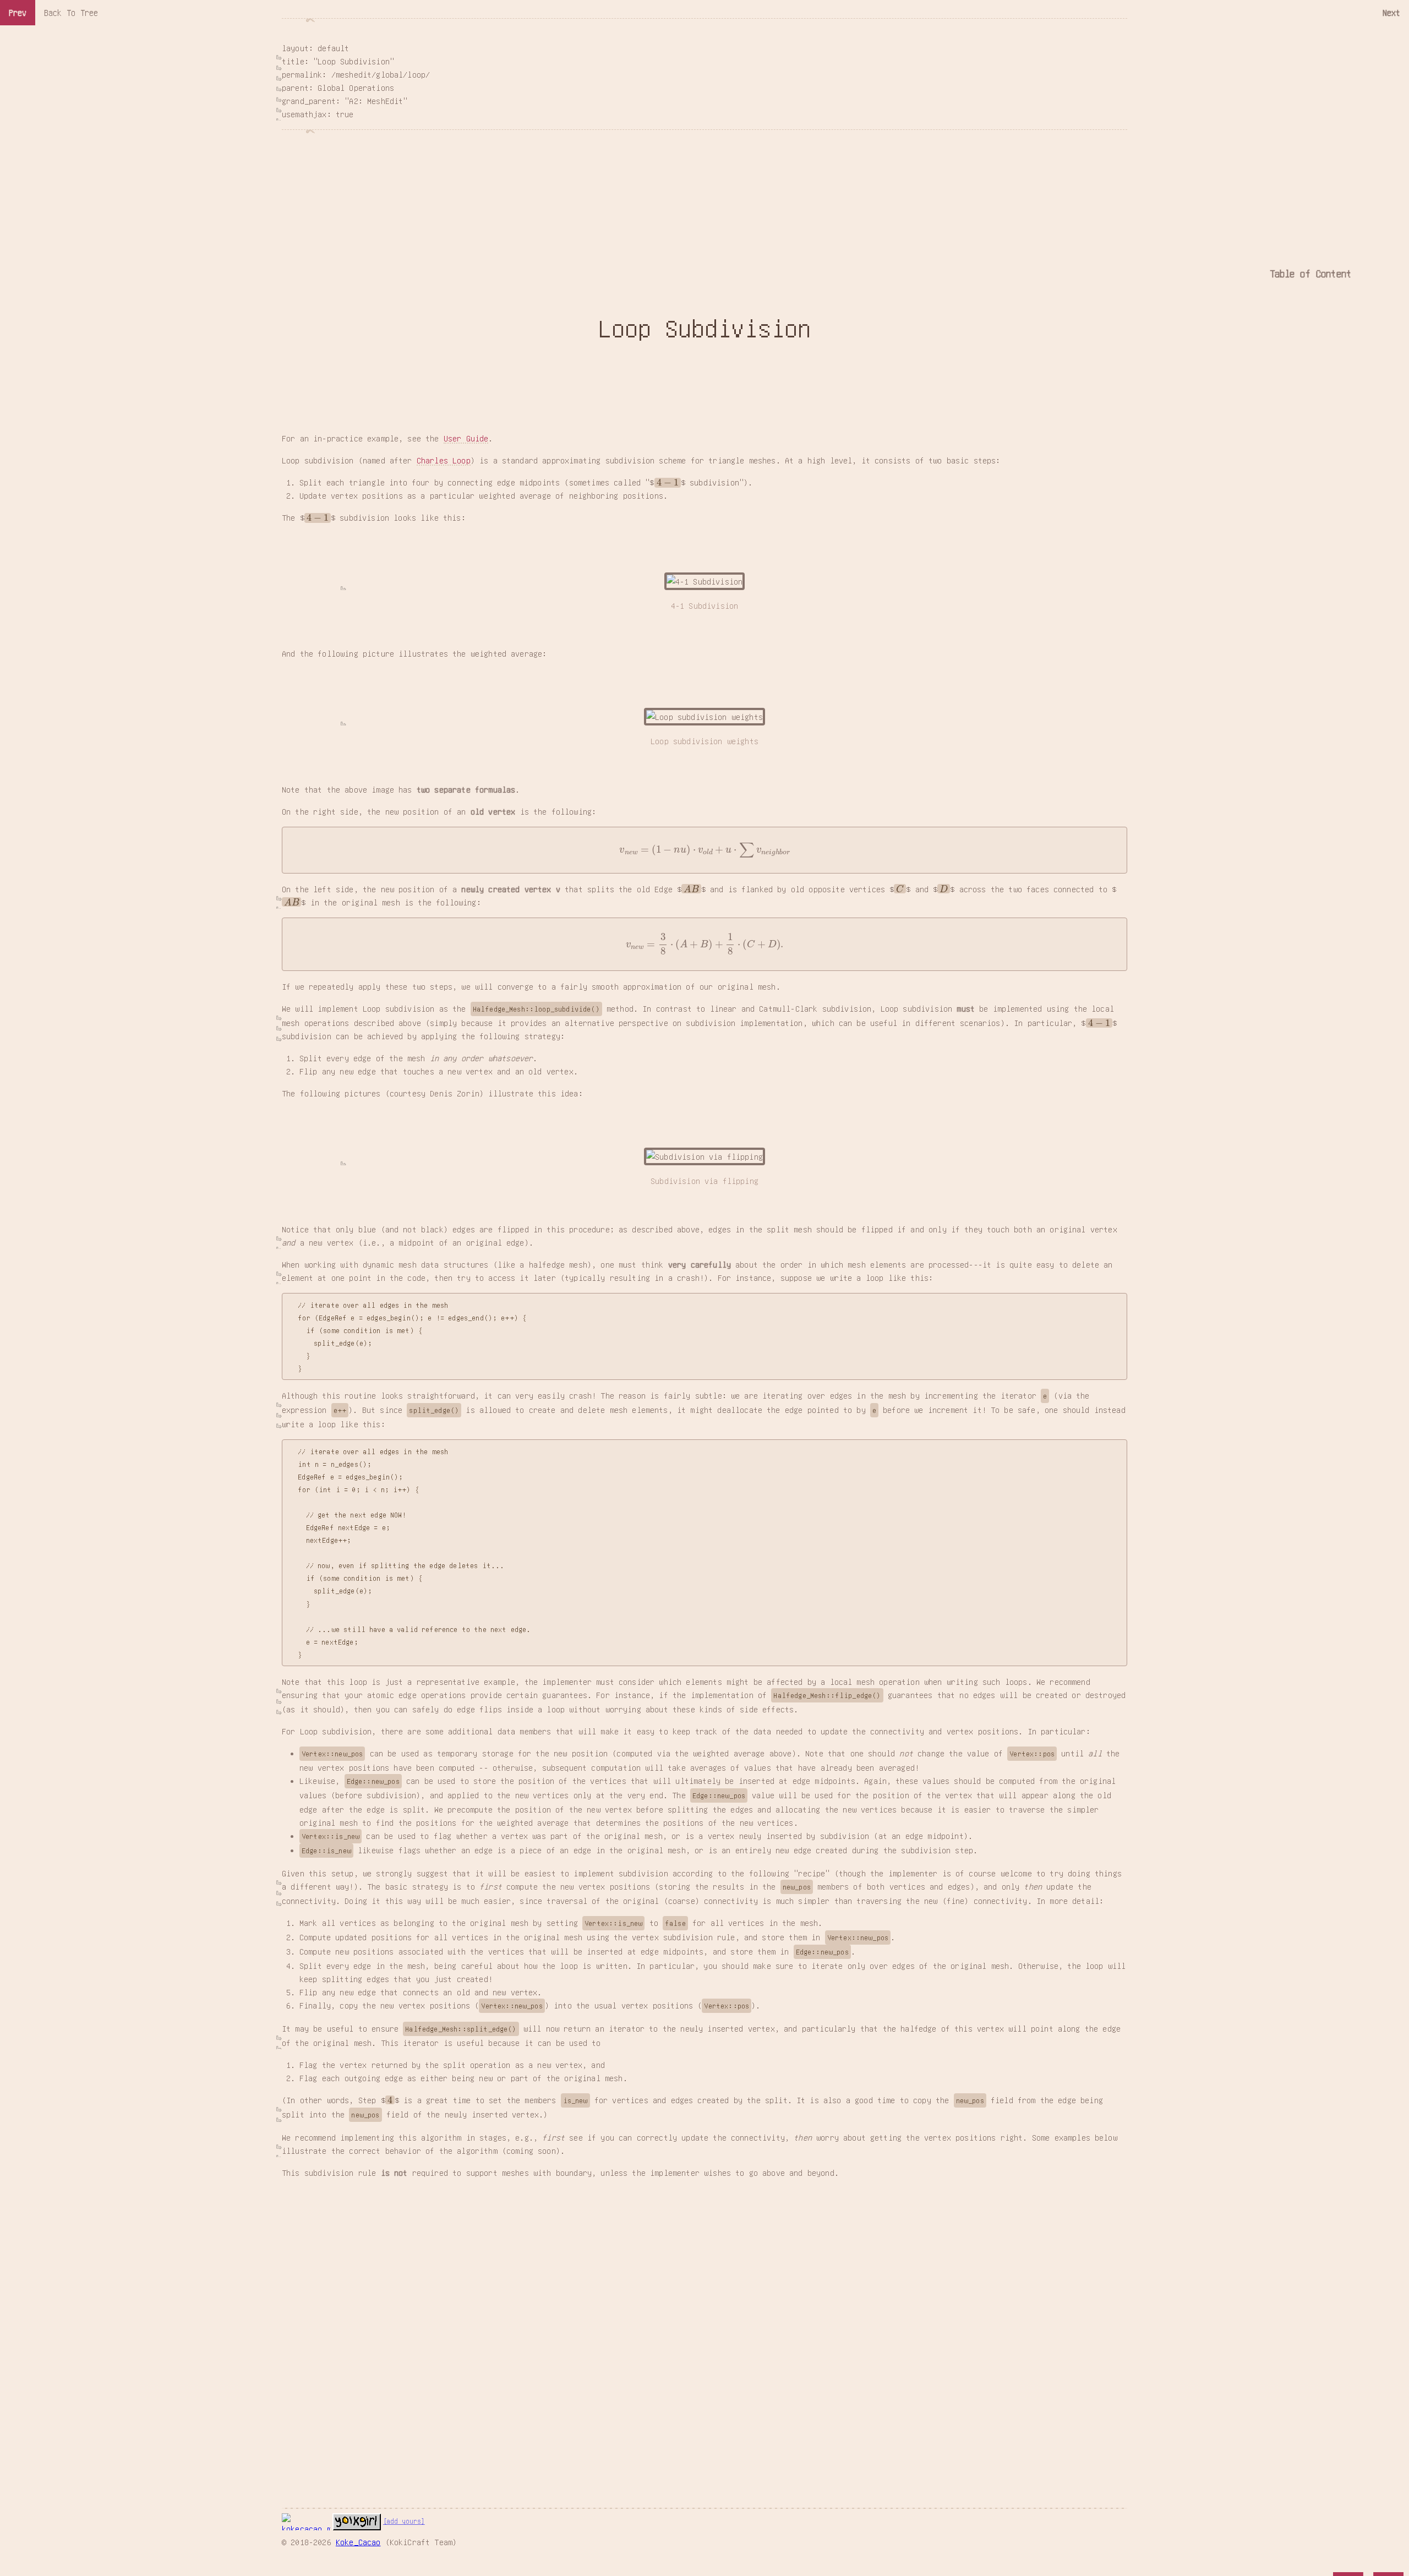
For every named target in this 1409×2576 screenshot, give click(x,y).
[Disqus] (704, 2326)
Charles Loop (444, 460)
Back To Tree (71, 12)
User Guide (466, 438)
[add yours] (404, 2521)
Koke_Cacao (358, 2542)
